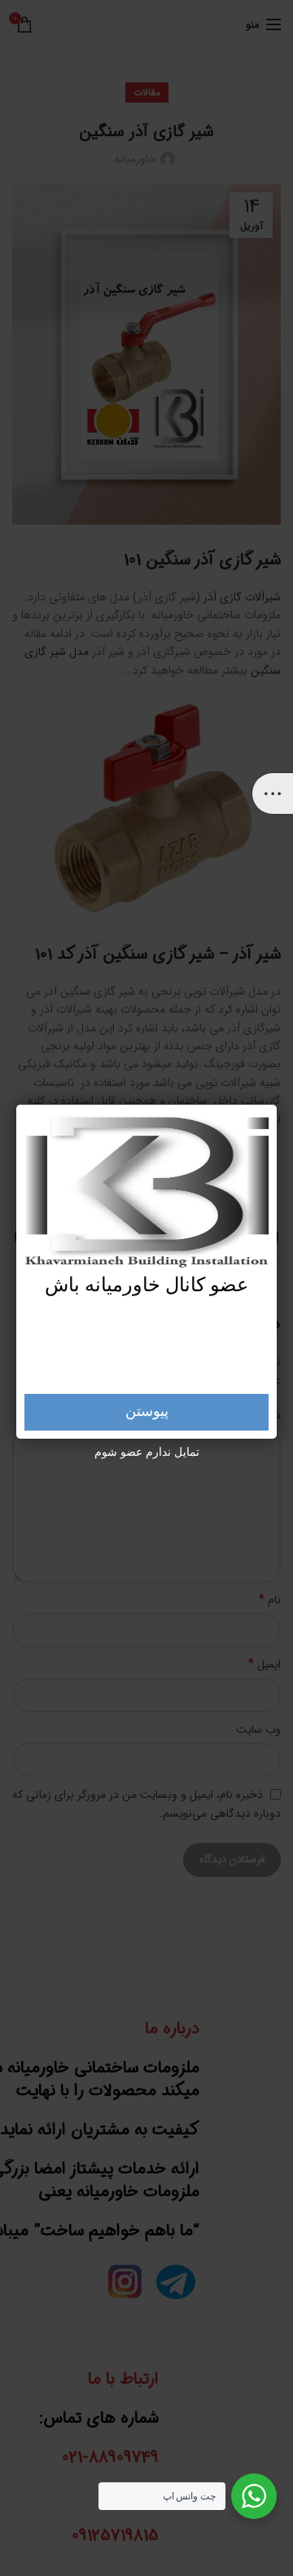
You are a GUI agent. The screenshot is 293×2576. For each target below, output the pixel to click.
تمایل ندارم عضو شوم (147, 1453)
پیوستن (147, 1412)
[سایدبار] (273, 793)
